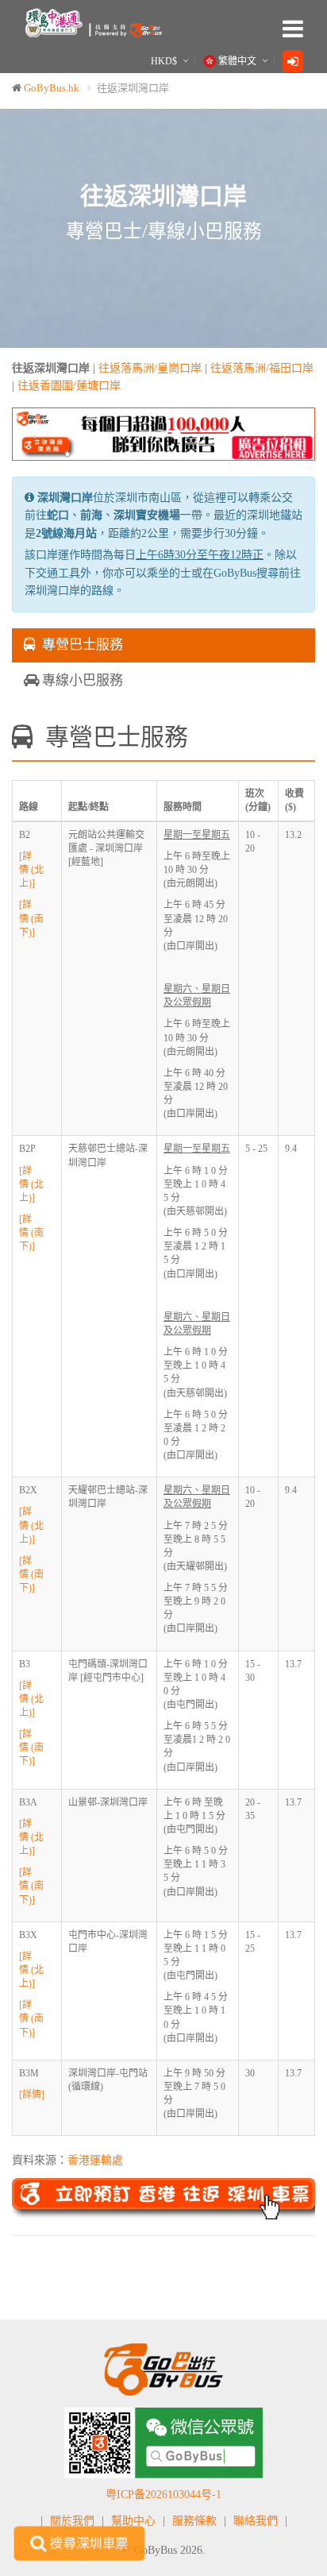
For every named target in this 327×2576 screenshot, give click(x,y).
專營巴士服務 (79, 645)
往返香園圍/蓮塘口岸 (69, 386)
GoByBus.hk (52, 88)
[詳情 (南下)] (31, 918)
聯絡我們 (256, 2521)
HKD (164, 61)
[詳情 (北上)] (31, 870)
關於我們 (72, 2521)
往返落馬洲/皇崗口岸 (150, 368)
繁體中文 (237, 61)
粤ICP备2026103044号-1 (163, 2495)
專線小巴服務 (81, 680)
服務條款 (194, 2521)
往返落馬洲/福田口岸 (262, 368)
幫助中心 (133, 2521)
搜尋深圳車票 (88, 2543)
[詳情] (32, 2095)
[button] (35, 434)
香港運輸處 (95, 2160)
